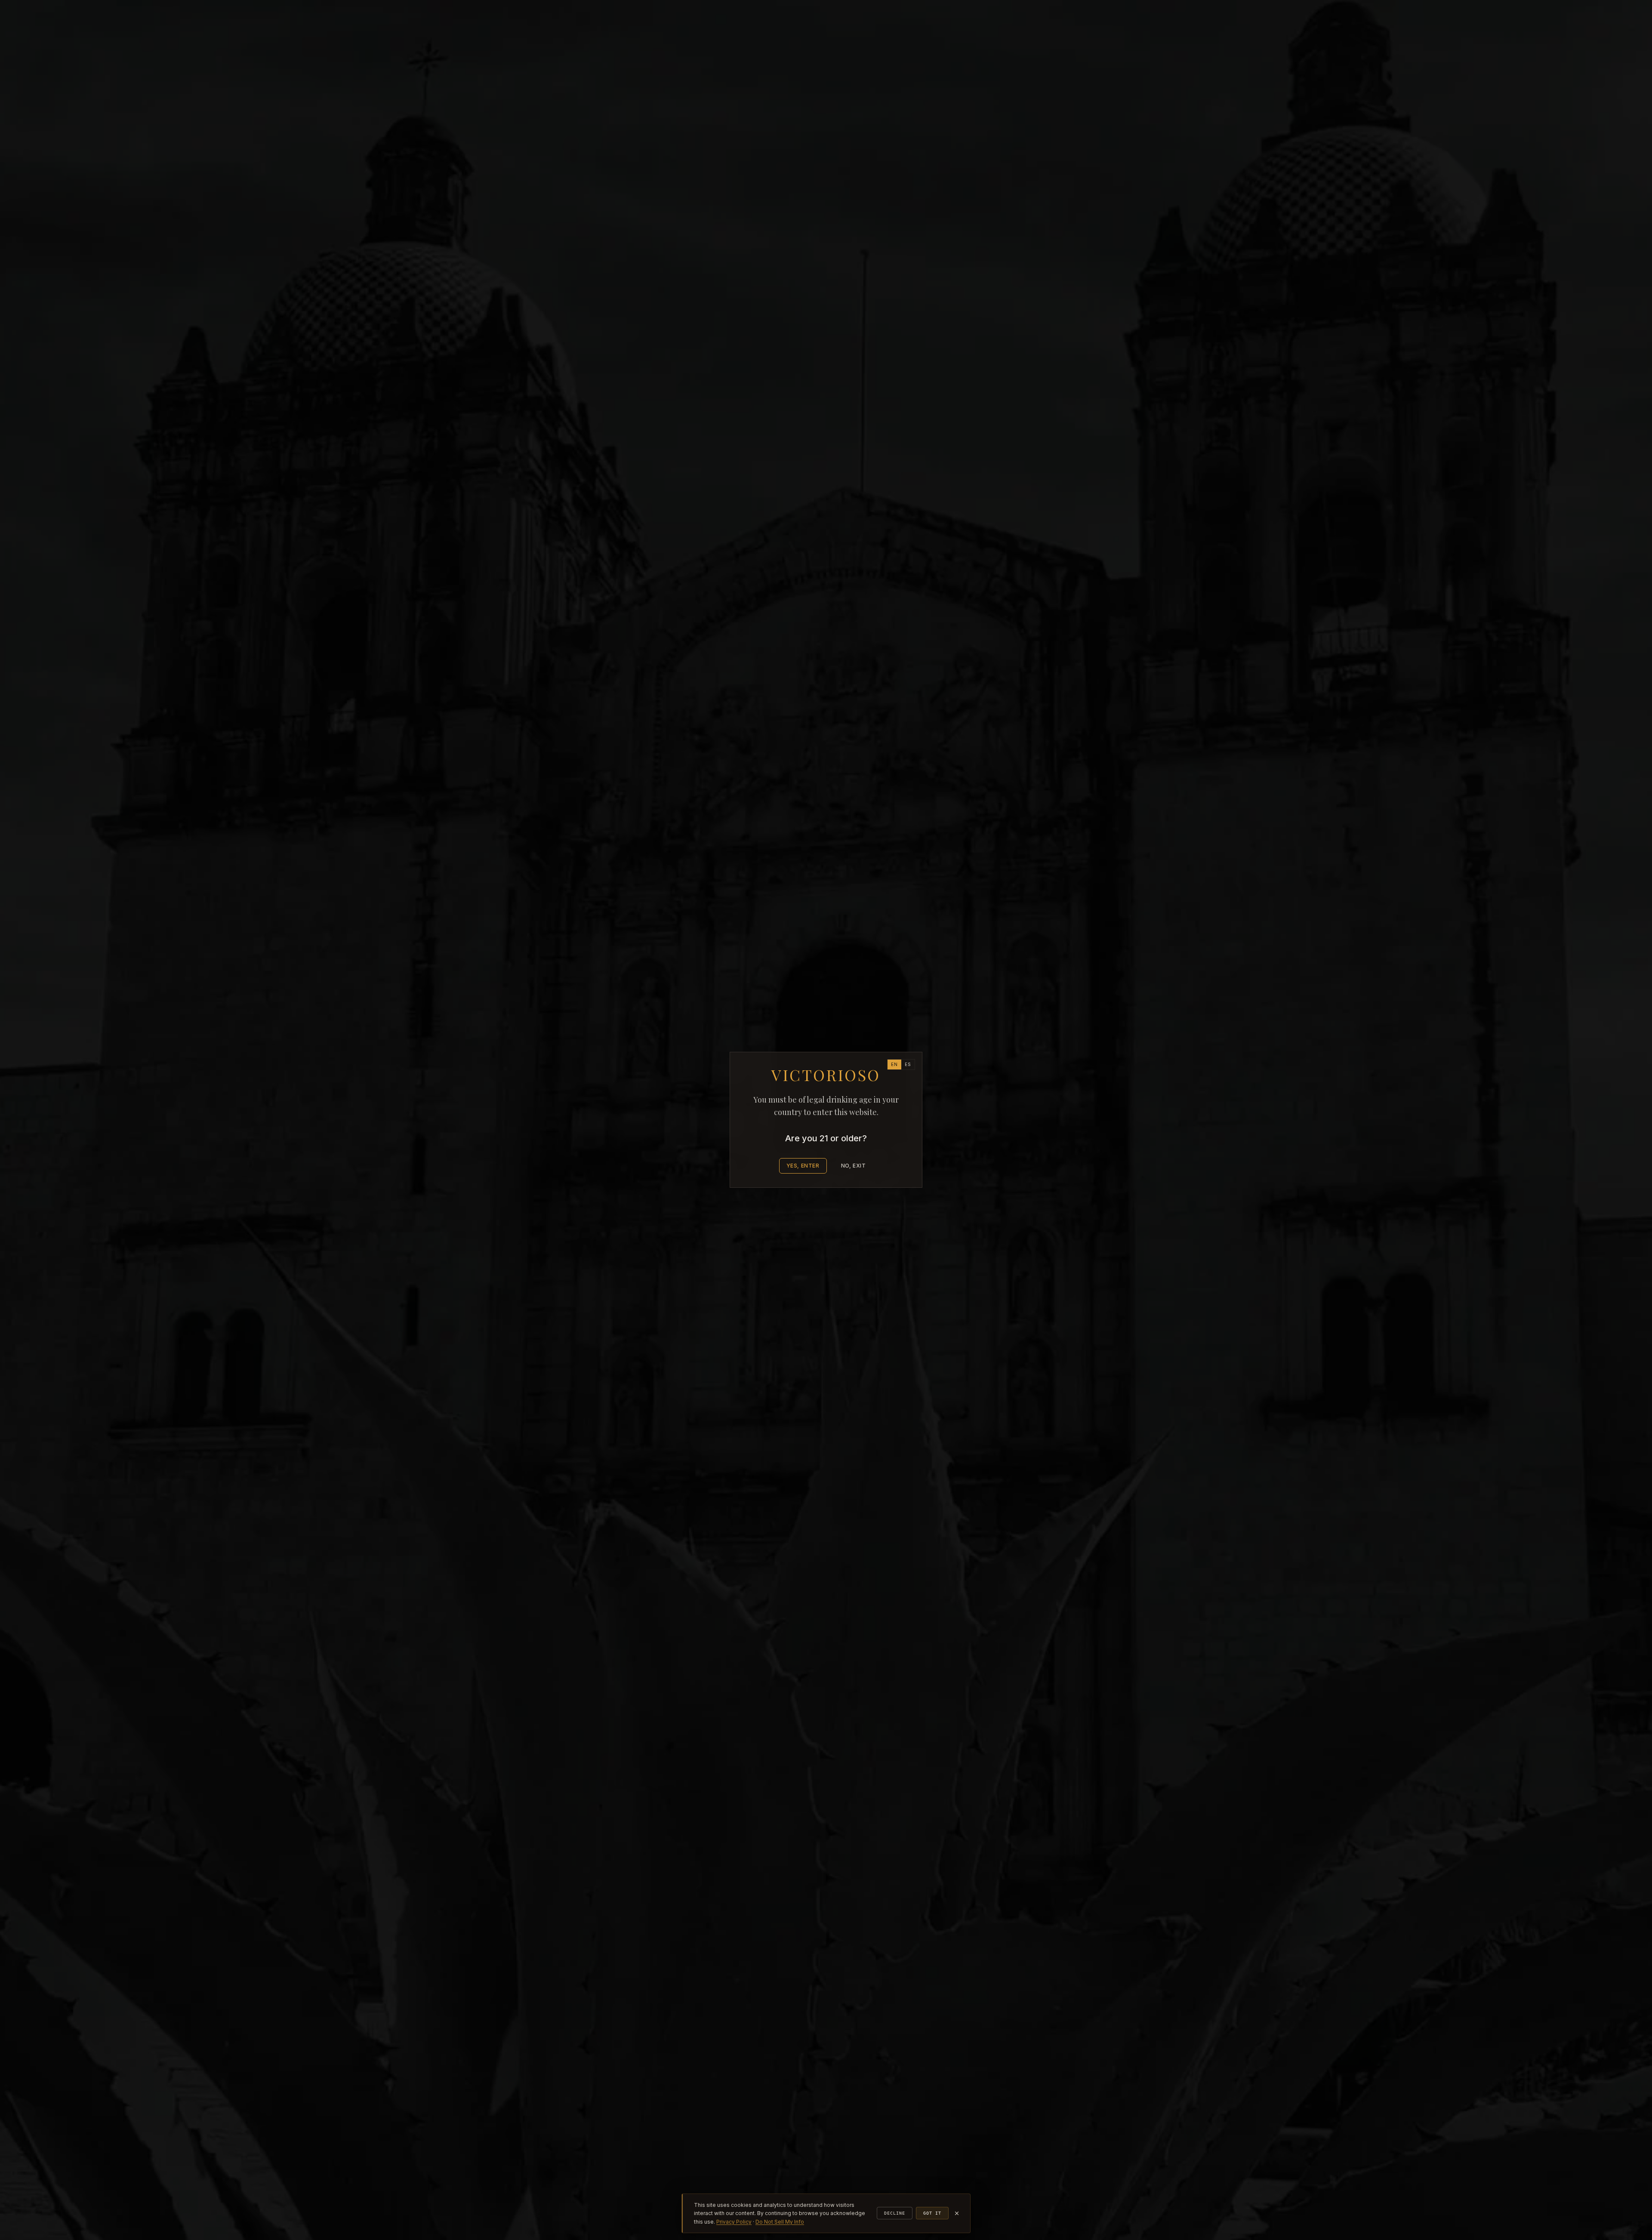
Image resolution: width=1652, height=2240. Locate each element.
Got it (932, 2213)
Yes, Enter (803, 1166)
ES (908, 1064)
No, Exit (854, 1166)
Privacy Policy (734, 2222)
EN (894, 1064)
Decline (895, 2213)
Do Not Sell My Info (780, 2222)
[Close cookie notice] (957, 2213)
